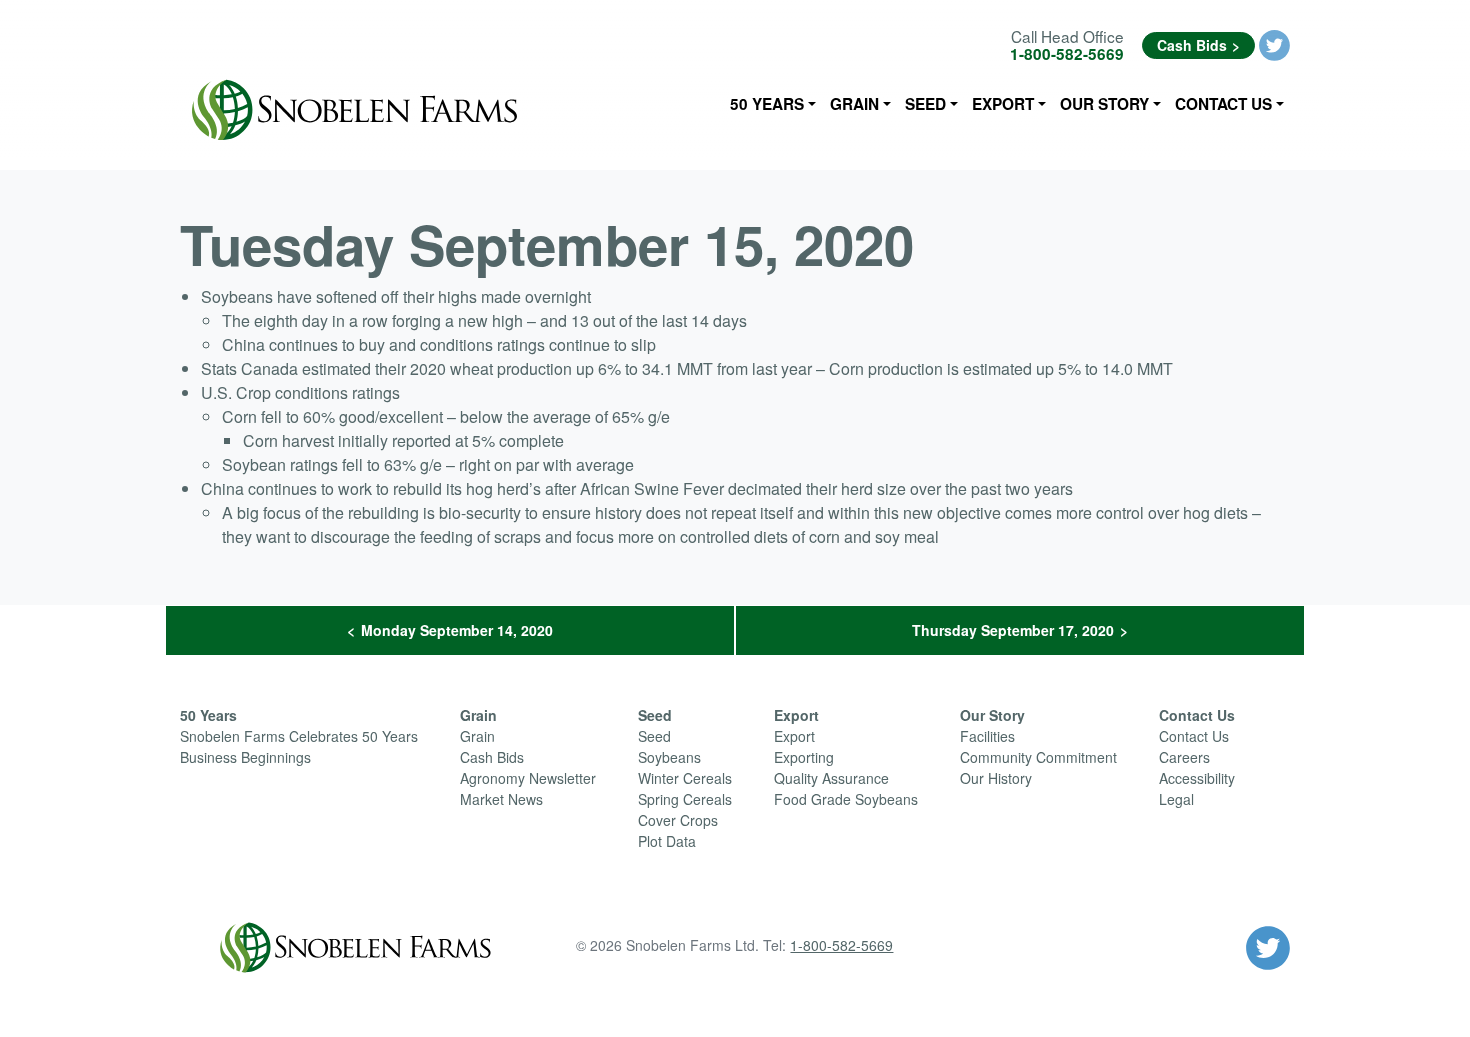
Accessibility (1197, 778)
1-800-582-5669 (1067, 54)
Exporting (804, 757)
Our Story (1104, 104)
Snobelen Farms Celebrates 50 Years (299, 736)
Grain (854, 104)
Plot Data (667, 841)
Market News (501, 799)
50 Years (767, 104)
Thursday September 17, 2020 (1013, 630)
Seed (925, 104)
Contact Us (1223, 104)
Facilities (987, 736)
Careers (1184, 757)
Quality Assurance (831, 778)
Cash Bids (1192, 45)
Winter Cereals (685, 778)
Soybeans (669, 757)
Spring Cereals (685, 799)
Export (1003, 104)
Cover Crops (678, 820)
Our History (996, 778)
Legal (1176, 799)
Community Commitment (1038, 757)
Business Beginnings (245, 757)
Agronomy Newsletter (528, 778)
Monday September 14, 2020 (457, 630)
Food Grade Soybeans (846, 799)
